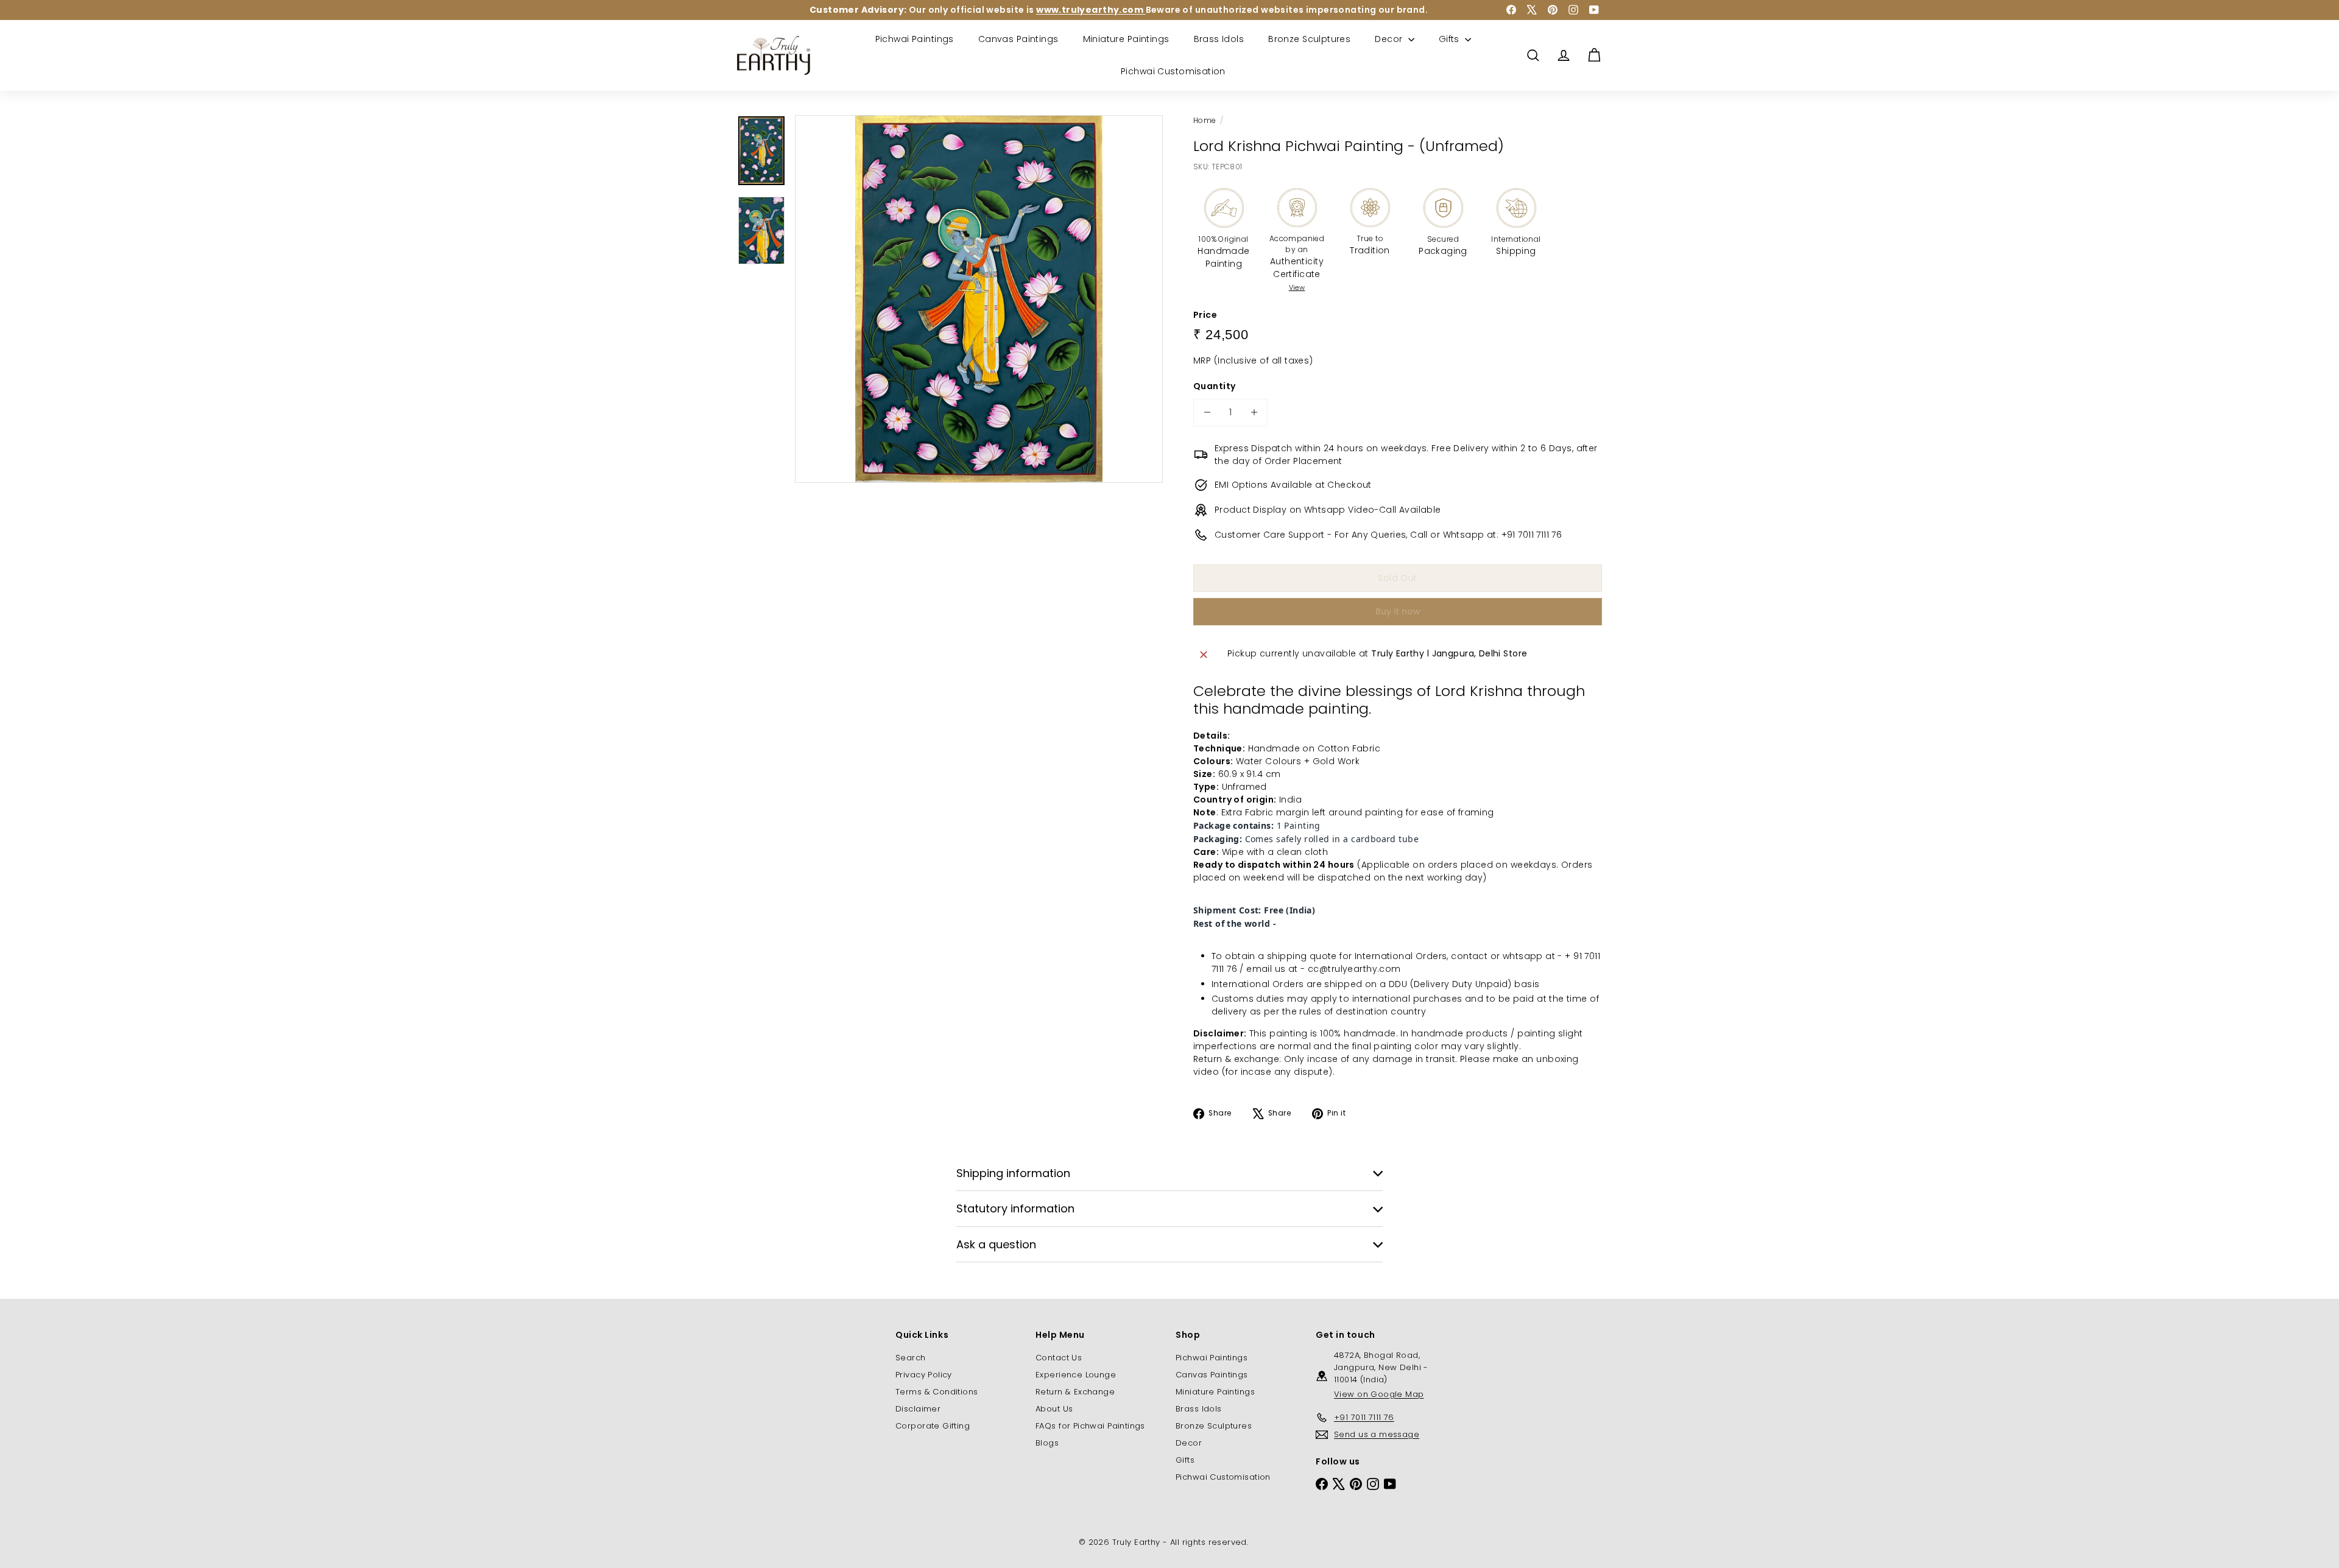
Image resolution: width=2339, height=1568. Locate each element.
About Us (1054, 1409)
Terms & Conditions (937, 1392)
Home (1205, 120)
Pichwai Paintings (915, 39)
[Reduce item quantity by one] (1207, 413)
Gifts (1451, 39)
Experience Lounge (1076, 1375)
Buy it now (1398, 611)
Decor (1390, 39)
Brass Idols (1219, 39)
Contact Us (1059, 1358)
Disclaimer (918, 1409)
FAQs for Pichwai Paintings (1090, 1426)
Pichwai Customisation (1173, 71)
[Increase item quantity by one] (1254, 413)
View (1297, 287)
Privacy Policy (924, 1375)
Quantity (1214, 386)
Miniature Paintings (1126, 39)
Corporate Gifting (933, 1426)
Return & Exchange (1075, 1392)
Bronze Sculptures (1309, 39)
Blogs (1047, 1443)
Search (911, 1358)
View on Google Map (1379, 1394)
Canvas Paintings (1018, 39)
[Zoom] (979, 299)
